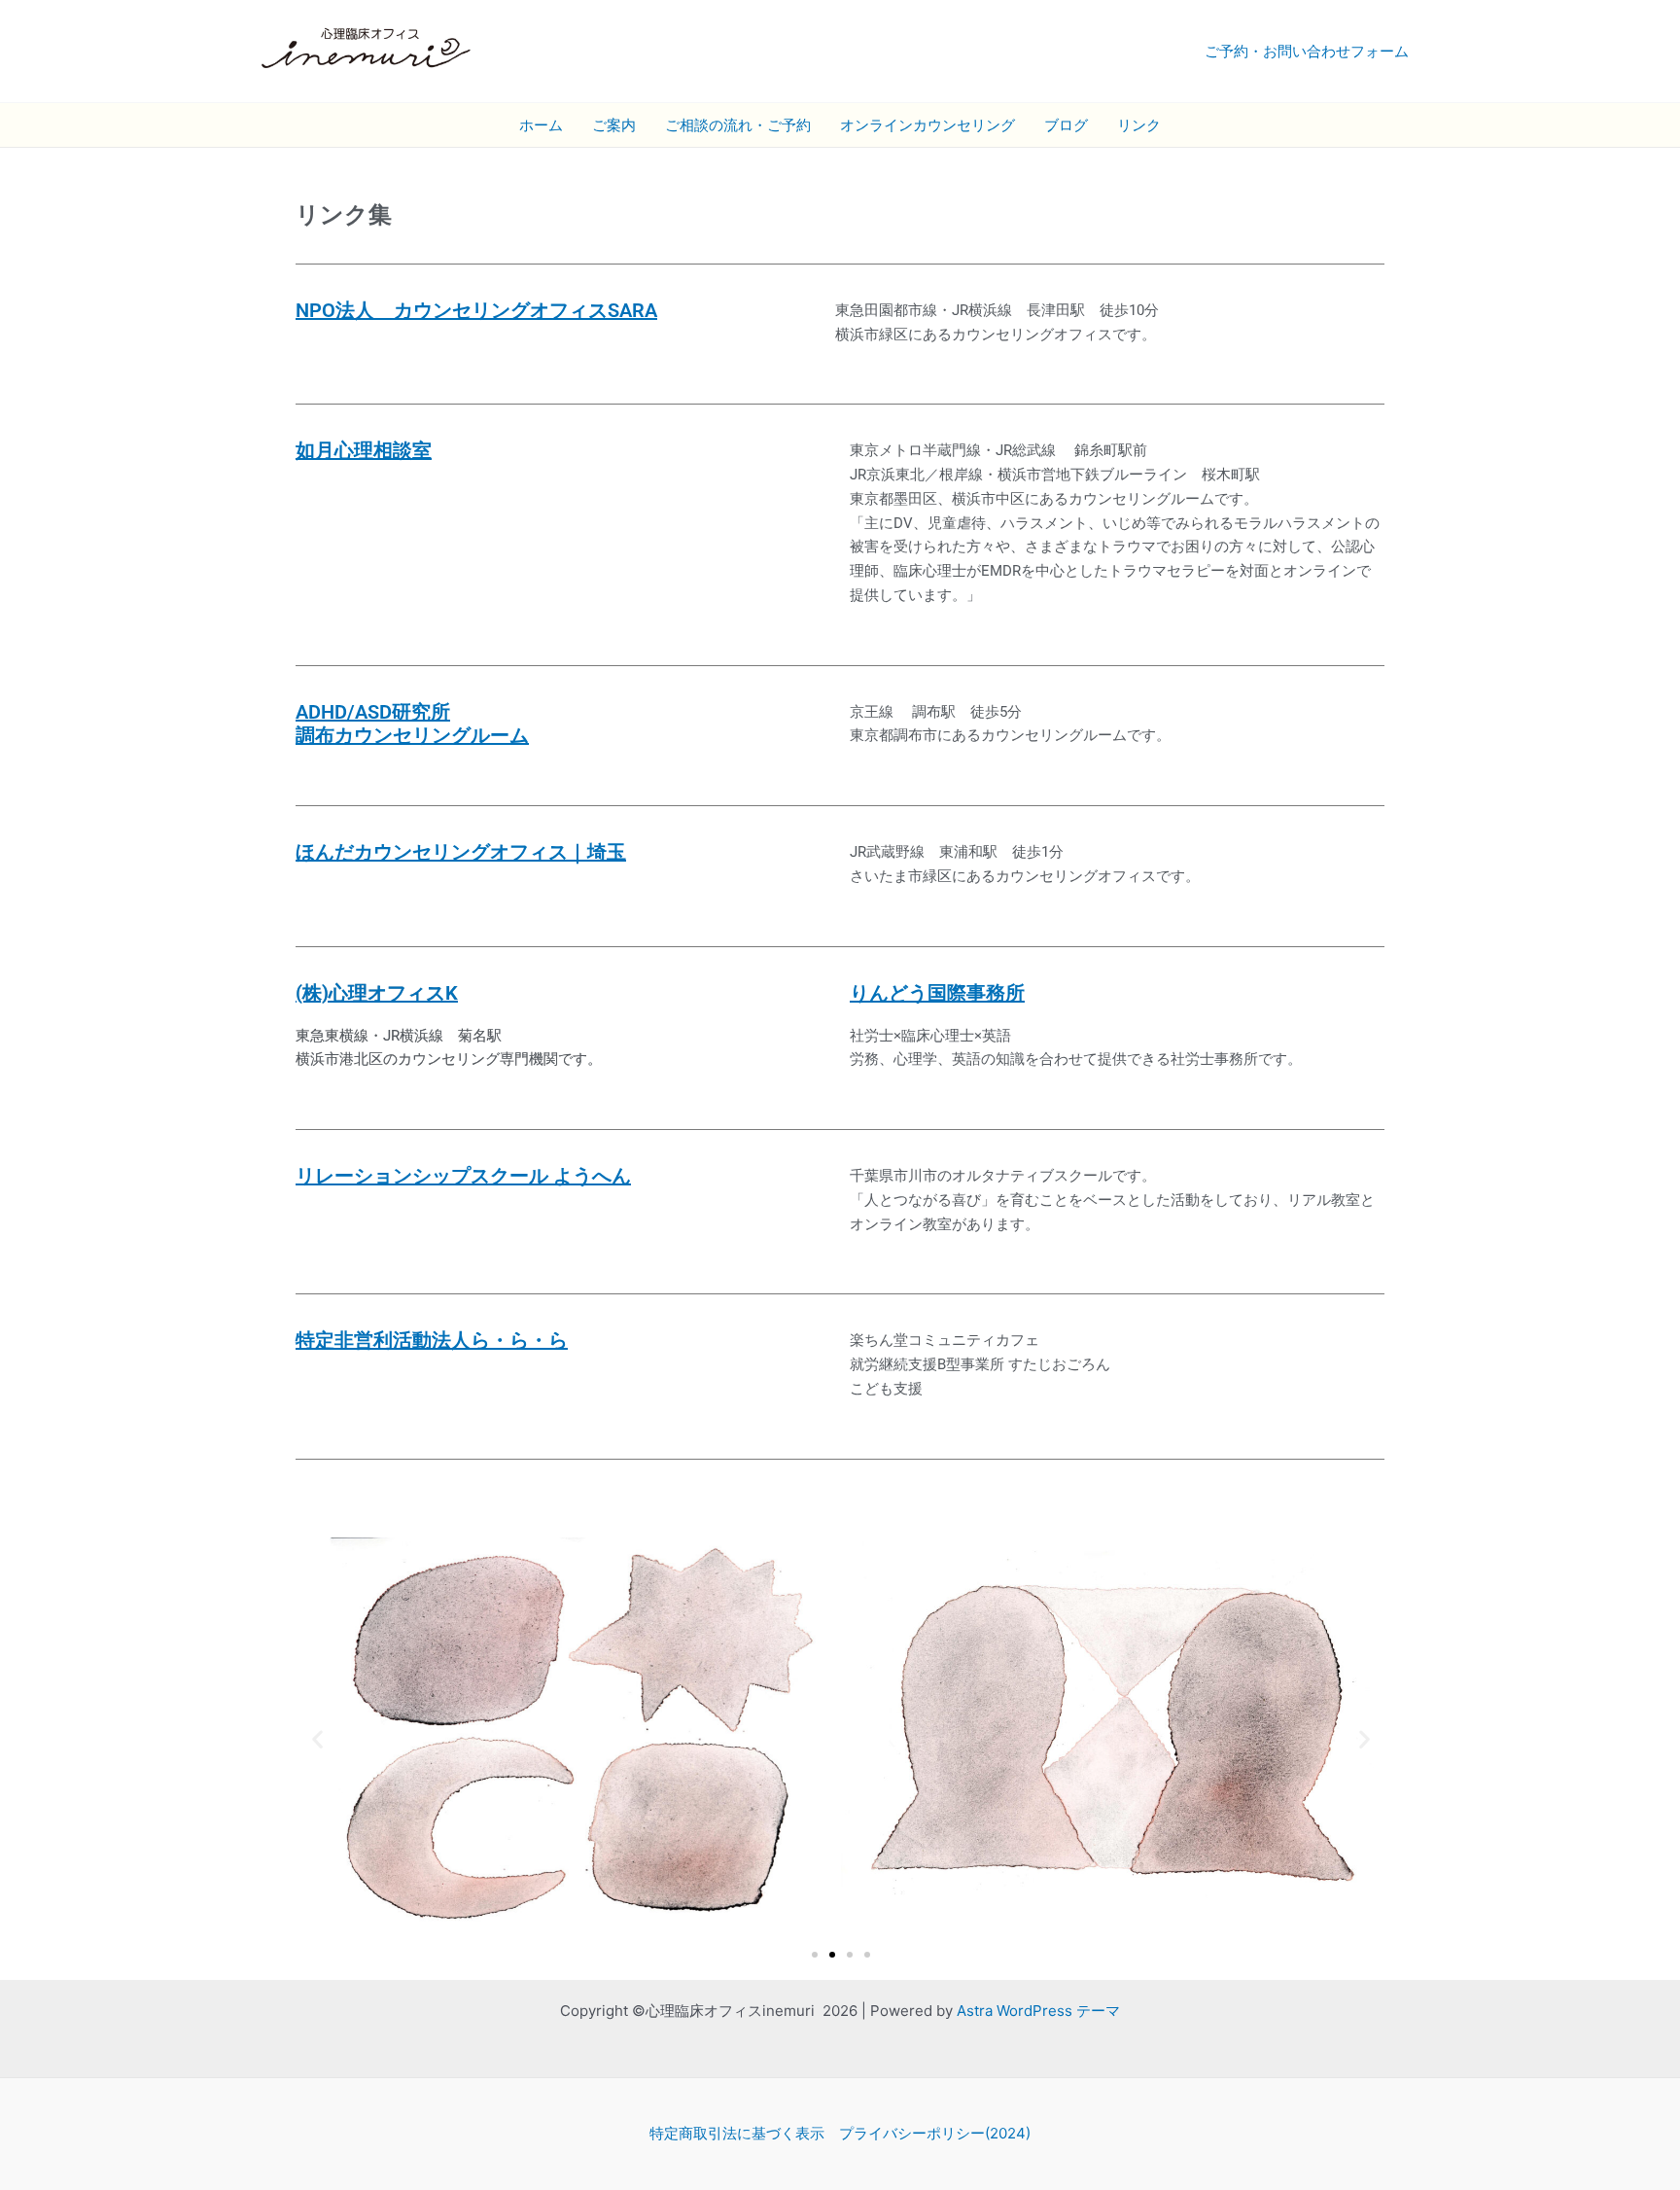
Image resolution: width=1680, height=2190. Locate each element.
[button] (317, 1739)
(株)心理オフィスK (377, 993)
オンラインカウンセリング (927, 125)
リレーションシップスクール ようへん (463, 1176)
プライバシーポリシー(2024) (935, 2133)
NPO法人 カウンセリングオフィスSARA (476, 310)
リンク (1139, 125)
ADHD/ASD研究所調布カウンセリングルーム (412, 724)
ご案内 (614, 125)
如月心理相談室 (364, 450)
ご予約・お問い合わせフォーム (1307, 51)
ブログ (1066, 125)
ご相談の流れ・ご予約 (738, 125)
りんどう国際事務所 (937, 993)
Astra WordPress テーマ (1038, 2011)
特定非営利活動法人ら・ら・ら (432, 1340)
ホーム (541, 125)
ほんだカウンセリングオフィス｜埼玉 (461, 852)
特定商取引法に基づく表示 (737, 2133)
